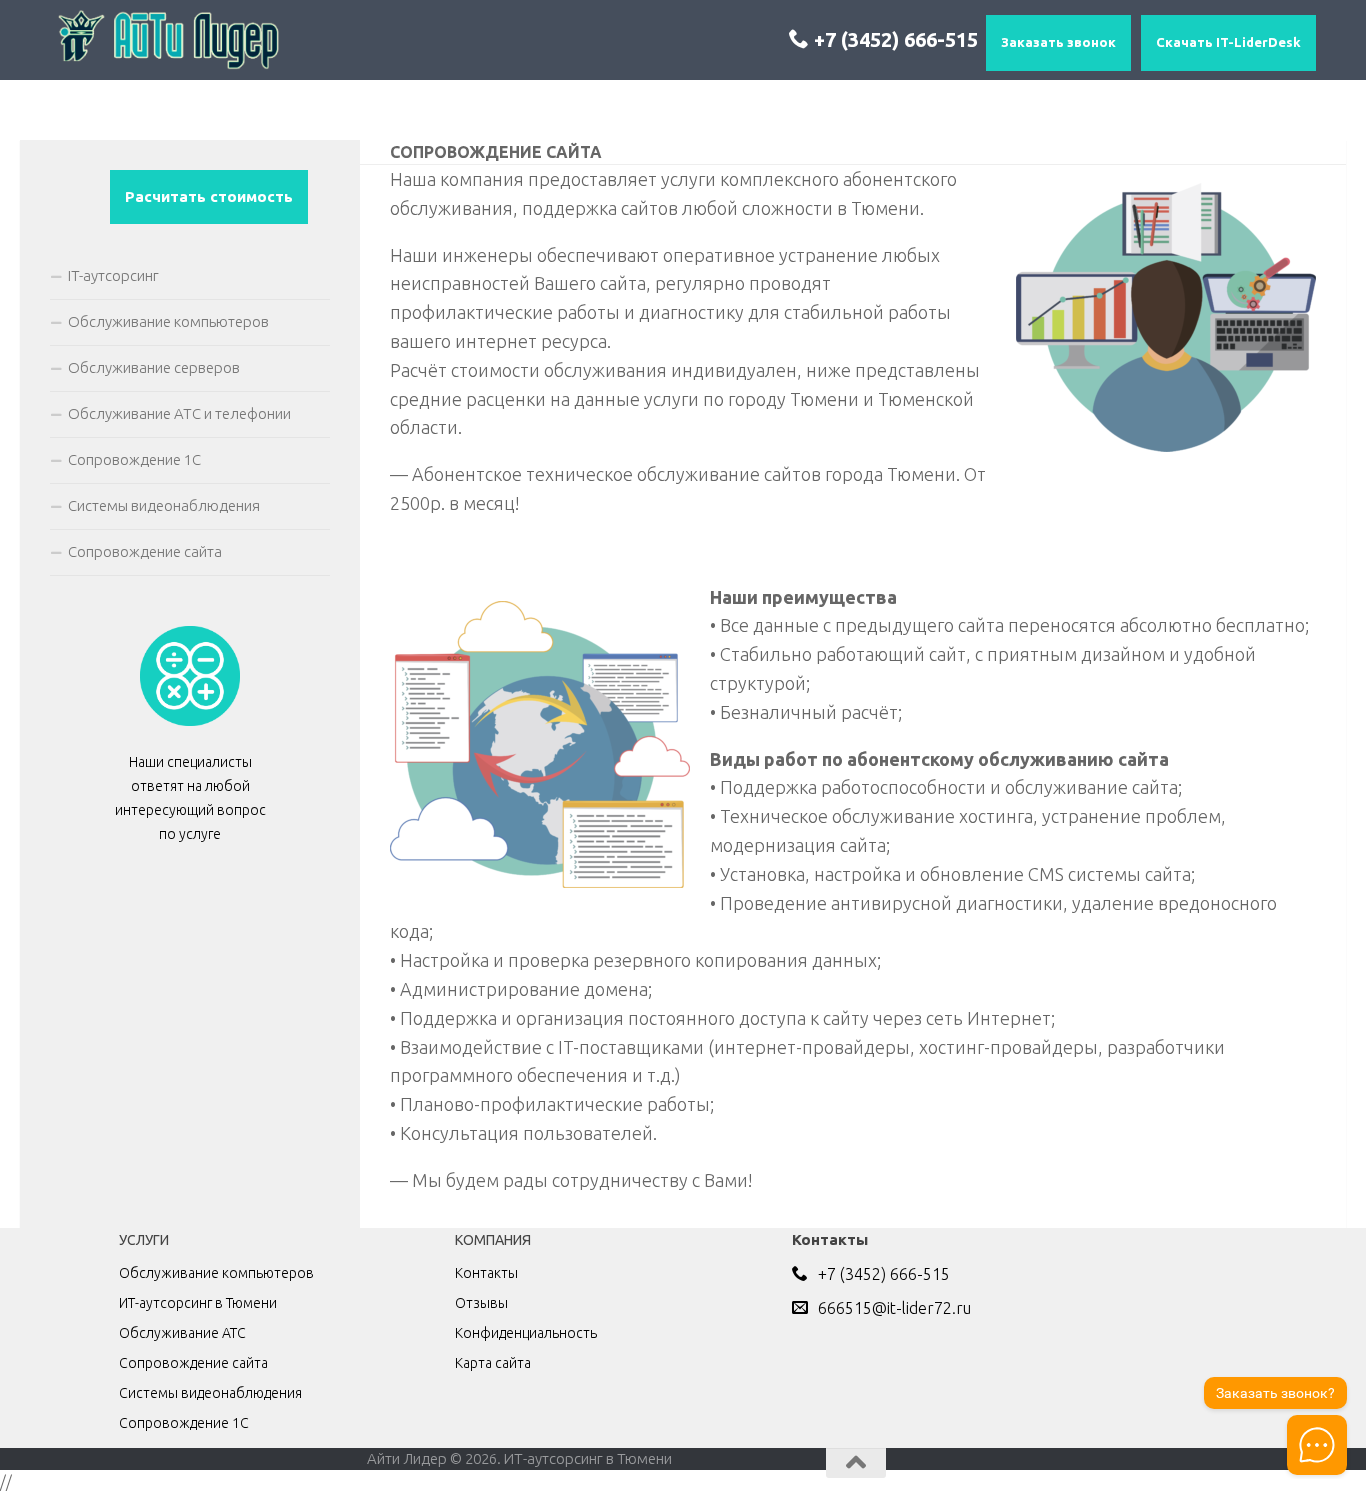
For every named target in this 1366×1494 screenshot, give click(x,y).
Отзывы (481, 1303)
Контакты (486, 1273)
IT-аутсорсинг (113, 275)
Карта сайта (493, 1363)
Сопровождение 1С (134, 459)
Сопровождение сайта (145, 551)
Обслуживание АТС (182, 1333)
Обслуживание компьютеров (168, 321)
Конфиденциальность (526, 1333)
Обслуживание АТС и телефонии (179, 413)
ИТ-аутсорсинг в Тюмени (198, 1303)
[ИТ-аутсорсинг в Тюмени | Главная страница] (167, 40)
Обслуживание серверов (154, 367)
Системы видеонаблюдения (164, 505)
